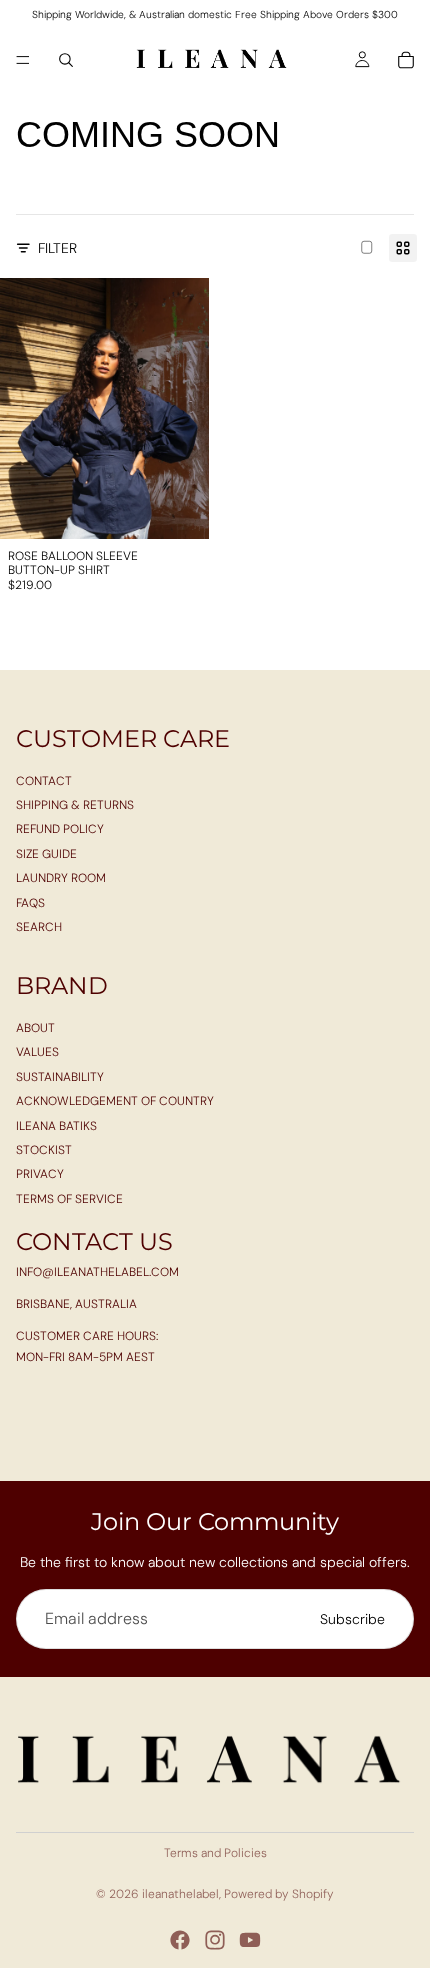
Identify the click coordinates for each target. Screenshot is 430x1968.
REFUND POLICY (60, 830)
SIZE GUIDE (46, 854)
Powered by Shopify (279, 1894)
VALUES (37, 1053)
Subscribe (352, 1619)
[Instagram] (215, 1940)
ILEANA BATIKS (56, 1126)
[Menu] (23, 60)
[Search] (66, 60)
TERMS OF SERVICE (69, 1199)
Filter (57, 248)
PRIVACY (40, 1175)
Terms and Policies (215, 1853)
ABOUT (35, 1028)
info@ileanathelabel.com (97, 1272)
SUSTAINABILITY (60, 1077)
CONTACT (44, 781)
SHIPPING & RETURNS (75, 805)
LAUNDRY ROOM (61, 878)
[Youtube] (250, 1940)
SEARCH (39, 927)
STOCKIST (44, 1150)
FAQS (30, 903)
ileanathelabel (180, 1894)
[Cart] (406, 60)
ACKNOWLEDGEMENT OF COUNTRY (115, 1101)
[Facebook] (180, 1940)
